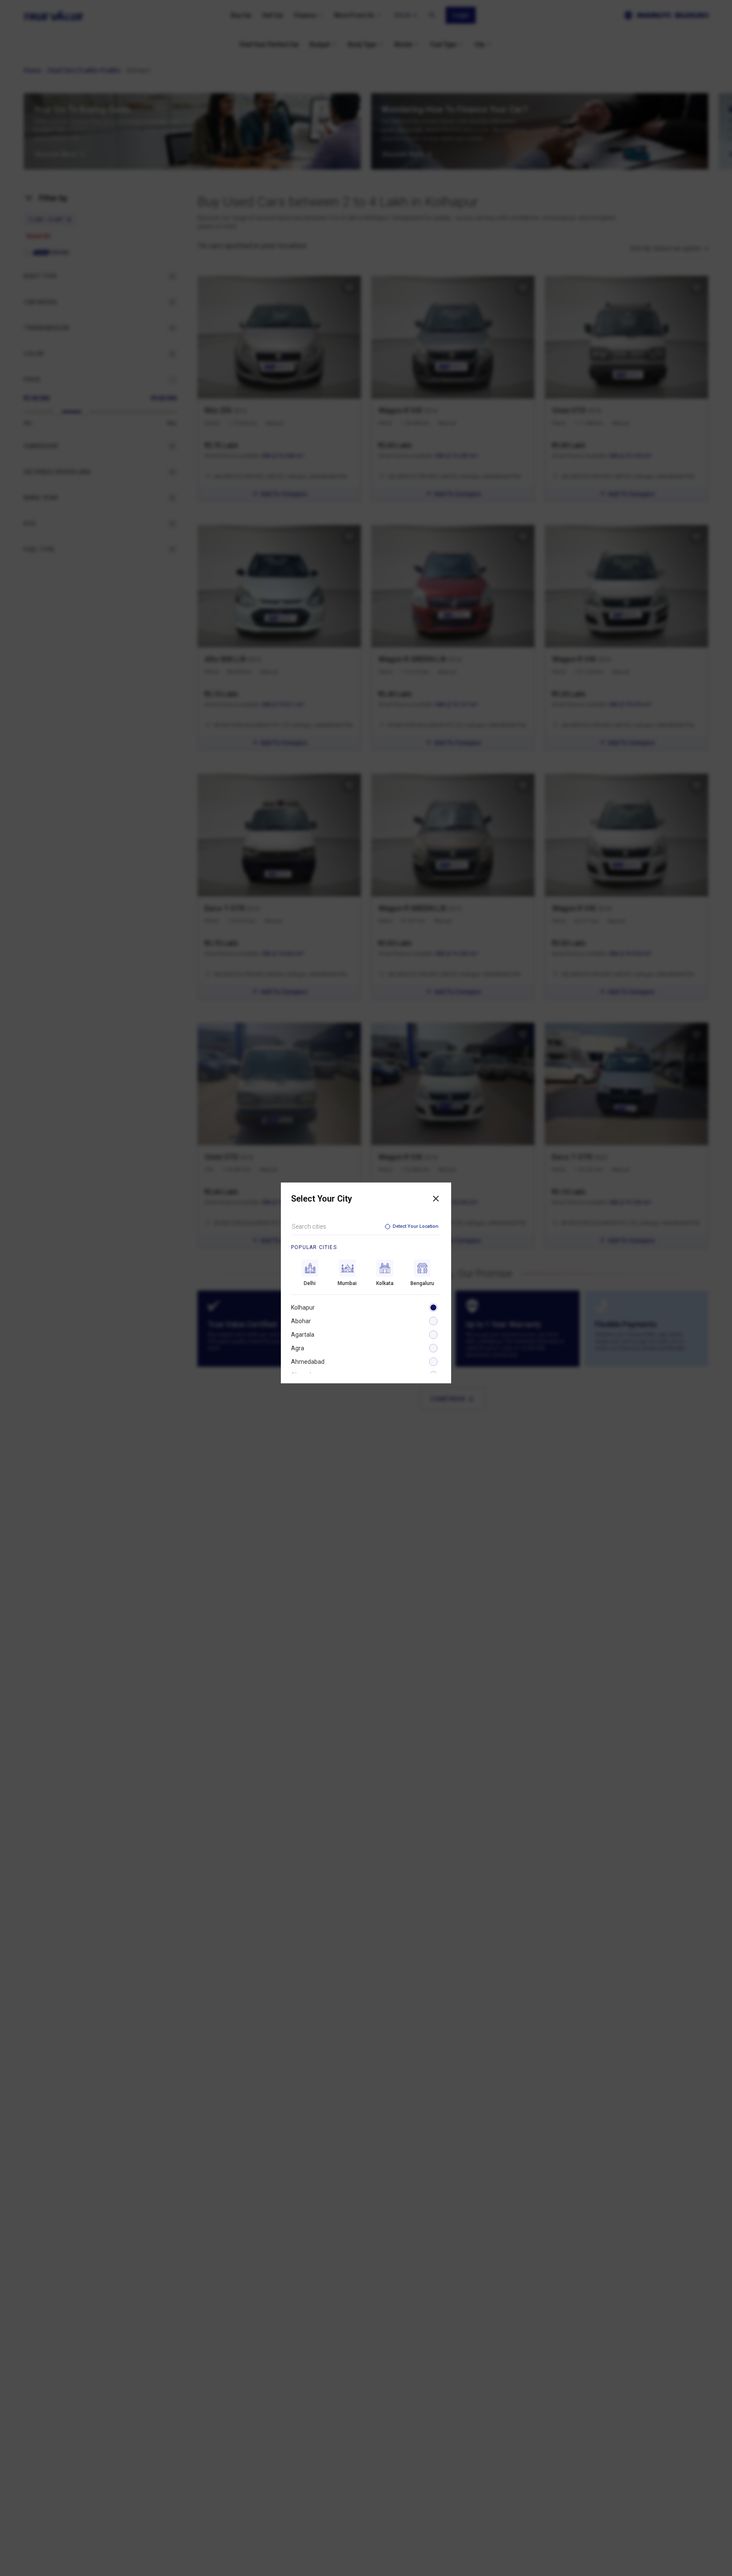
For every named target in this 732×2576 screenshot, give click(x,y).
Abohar (301, 1321)
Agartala (303, 1335)
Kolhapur (303, 1307)
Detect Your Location (416, 1226)
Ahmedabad (308, 1362)
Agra (298, 1348)
